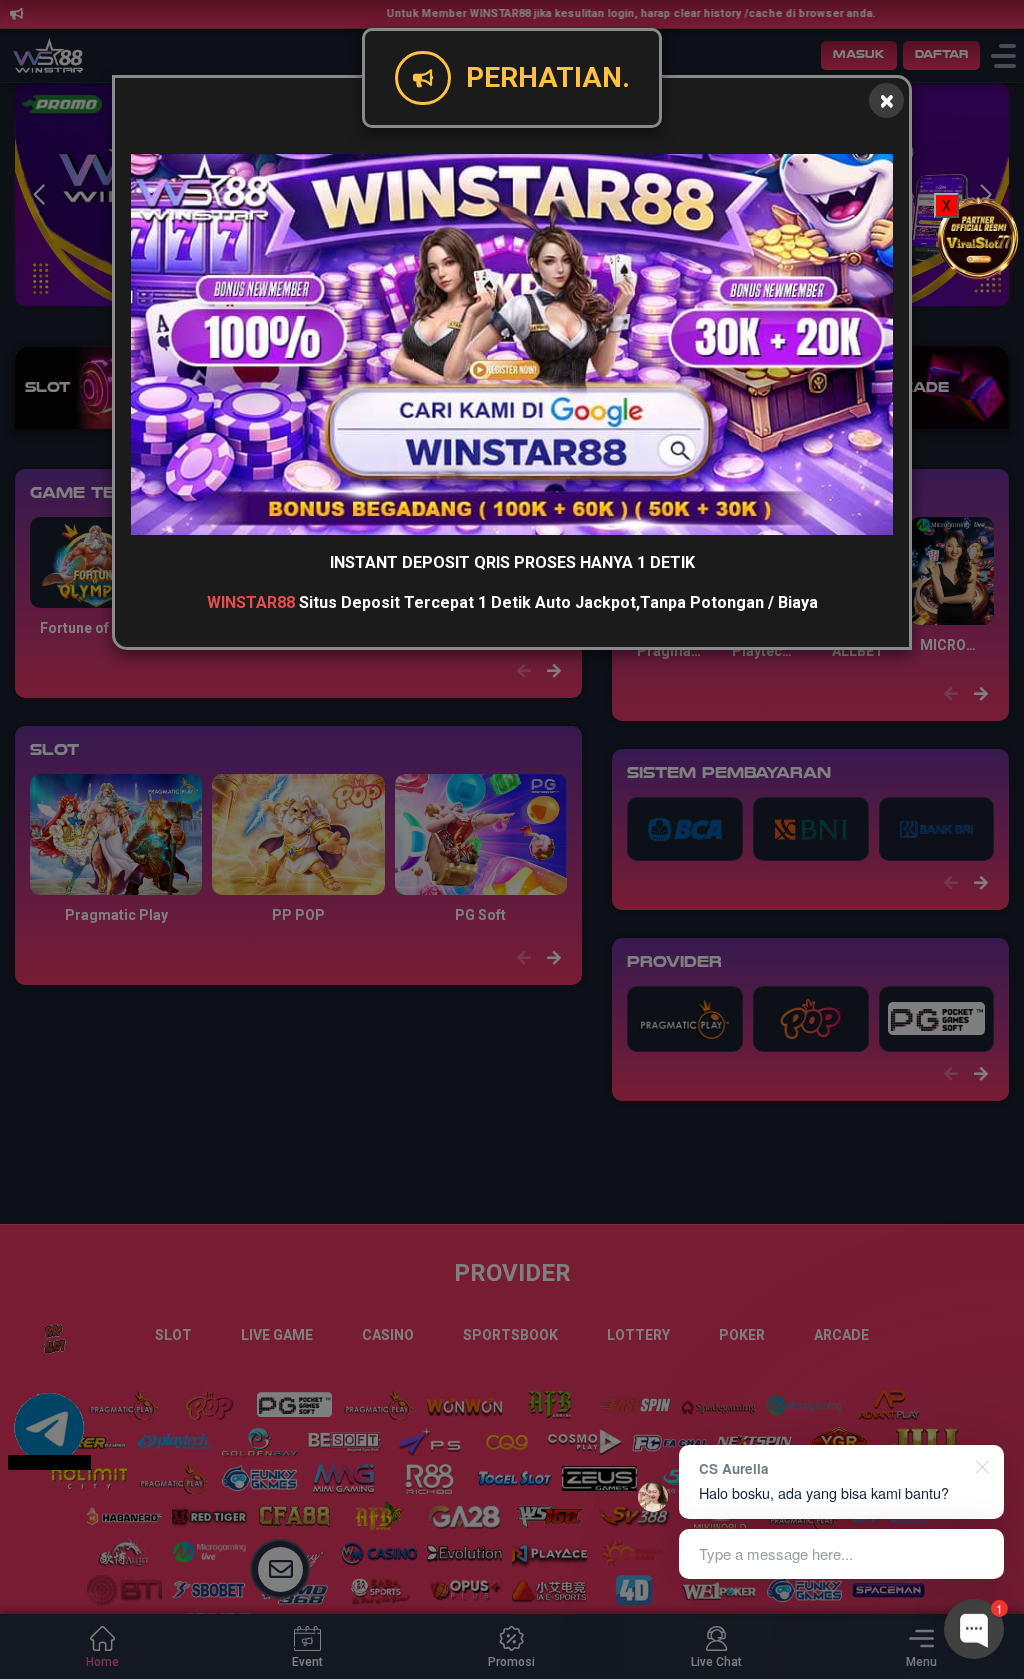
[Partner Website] (979, 236)
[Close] (886, 100)
